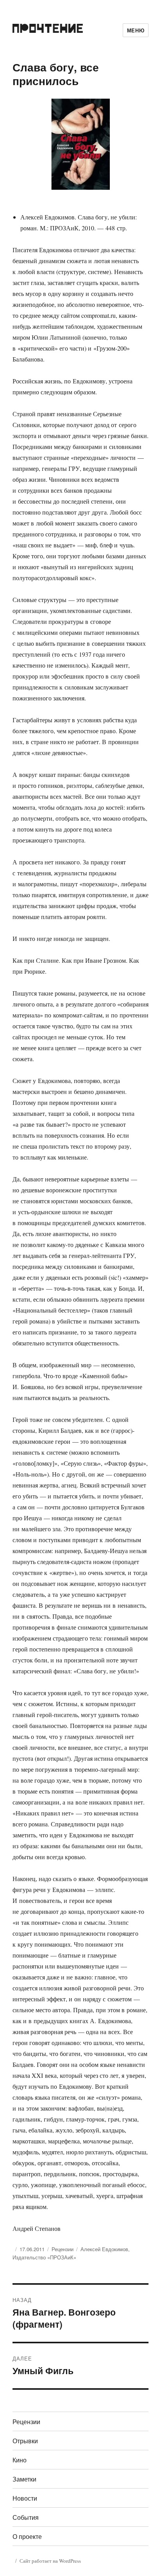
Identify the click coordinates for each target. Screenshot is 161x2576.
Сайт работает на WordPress (50, 2561)
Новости (25, 2498)
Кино (20, 2460)
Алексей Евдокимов (104, 2249)
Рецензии (63, 2249)
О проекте (27, 2536)
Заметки (24, 2479)
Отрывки (25, 2441)
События (26, 2517)
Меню (136, 30)
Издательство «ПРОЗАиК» (44, 2257)
